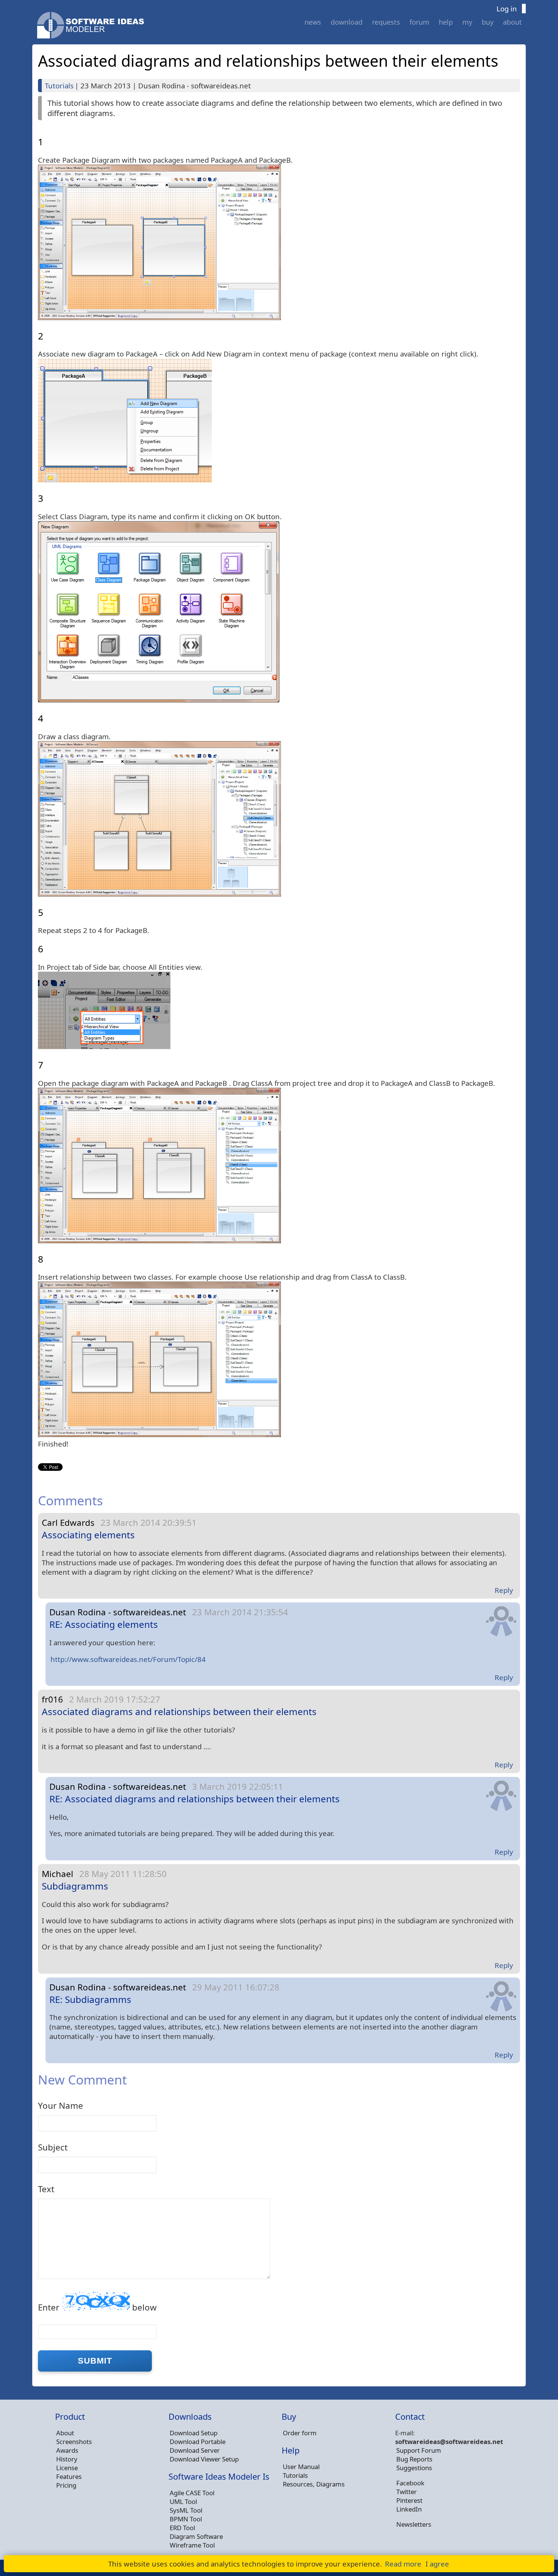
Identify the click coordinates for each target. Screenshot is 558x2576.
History (67, 2459)
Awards (67, 2450)
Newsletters (414, 2524)
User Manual (301, 2467)
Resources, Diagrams (314, 2484)
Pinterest (409, 2500)
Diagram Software (196, 2536)
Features (69, 2476)
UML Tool (183, 2501)
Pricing (66, 2485)
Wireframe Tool (192, 2545)
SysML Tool (186, 2510)
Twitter (407, 2492)
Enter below (97, 2307)
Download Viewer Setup (204, 2459)
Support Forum (419, 2450)
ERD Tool (182, 2528)
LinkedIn (409, 2509)
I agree (437, 2564)
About (512, 22)
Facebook (410, 2483)
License (67, 2468)
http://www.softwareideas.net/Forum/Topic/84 (128, 1659)
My (467, 22)
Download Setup (194, 2433)
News (313, 22)
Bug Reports (414, 2459)
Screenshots (74, 2442)
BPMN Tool (186, 2519)
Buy (488, 22)
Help (446, 22)
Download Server (195, 2450)
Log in (507, 9)
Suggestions (414, 2468)
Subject (53, 2147)
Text (46, 2189)
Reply (504, 1590)
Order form (300, 2433)
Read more (403, 2564)
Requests (386, 22)
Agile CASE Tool (192, 2493)
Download (347, 22)
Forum (419, 22)
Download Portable (198, 2442)
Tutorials (59, 86)
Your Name (61, 2106)
